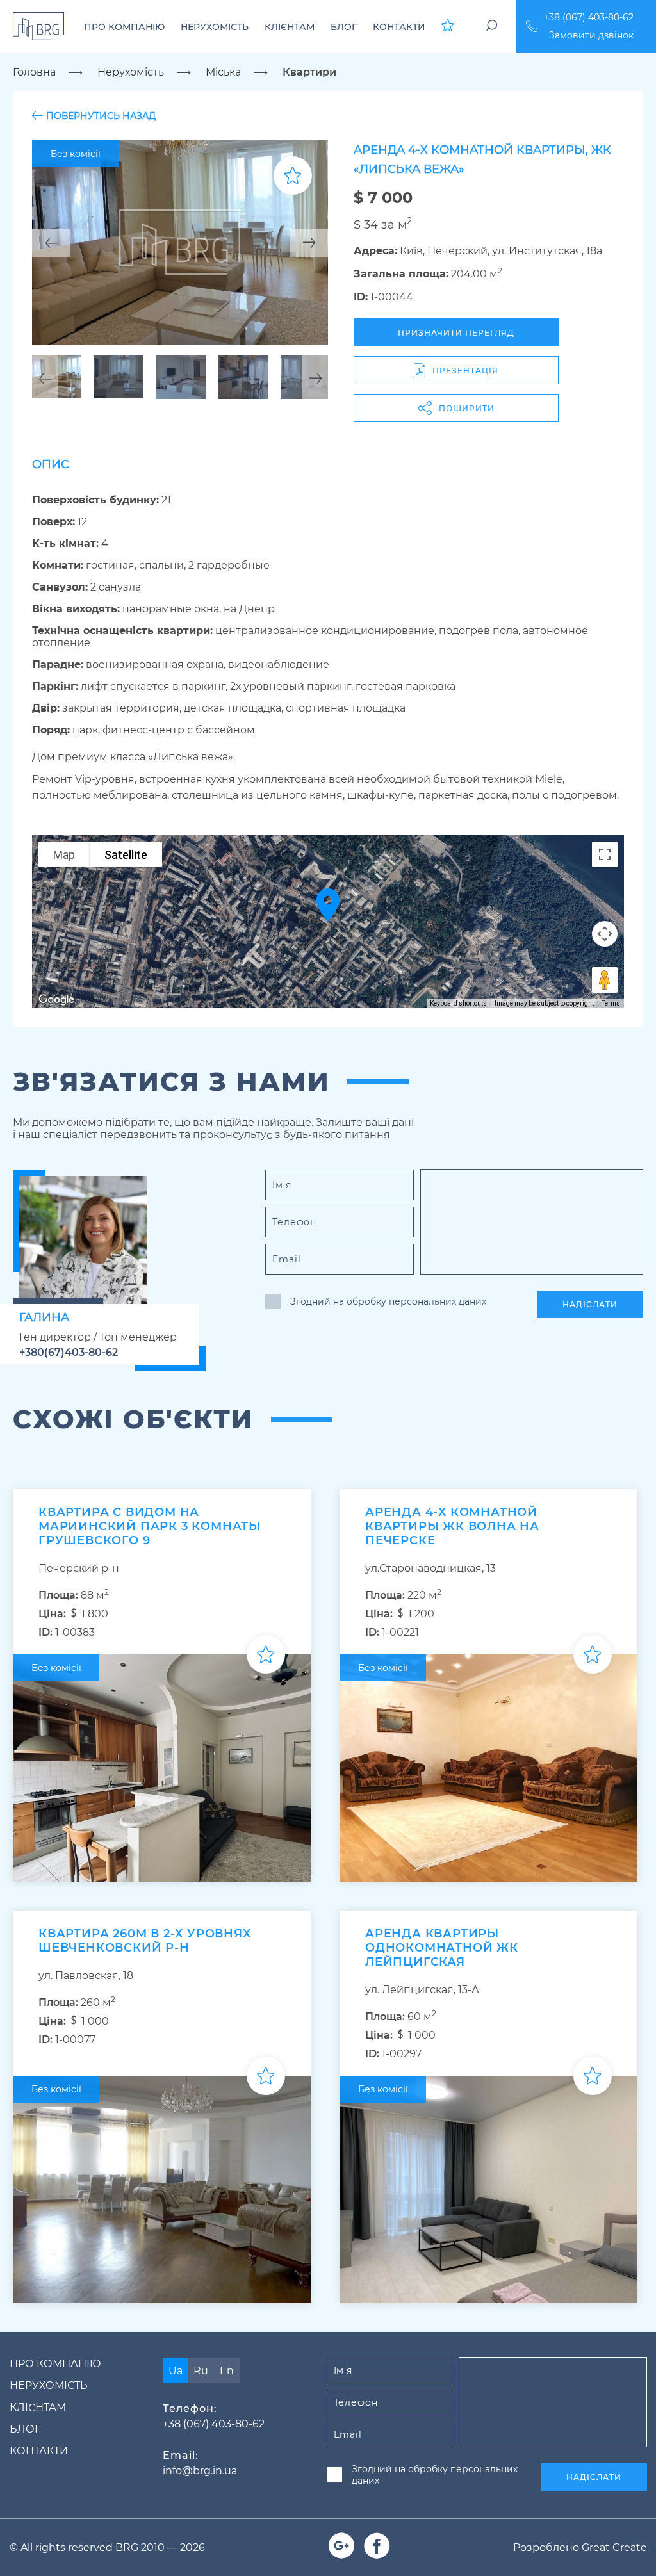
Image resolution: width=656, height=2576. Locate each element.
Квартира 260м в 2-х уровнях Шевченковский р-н (145, 1941)
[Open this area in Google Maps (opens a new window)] (56, 1000)
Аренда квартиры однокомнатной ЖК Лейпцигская (442, 1948)
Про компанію (55, 2364)
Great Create (614, 2547)
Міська (223, 72)
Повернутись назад (101, 116)
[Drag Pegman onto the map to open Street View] (605, 980)
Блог (25, 2429)
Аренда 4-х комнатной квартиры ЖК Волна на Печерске (452, 1526)
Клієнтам (38, 2407)
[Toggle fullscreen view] (605, 854)
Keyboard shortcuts (458, 1003)
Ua (176, 2371)
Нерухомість (131, 72)
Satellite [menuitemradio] (126, 855)
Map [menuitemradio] (64, 855)
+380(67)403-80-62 (69, 1352)
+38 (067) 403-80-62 (589, 17)
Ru (201, 2371)
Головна (34, 72)
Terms (611, 1003)
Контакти (39, 2451)
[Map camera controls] (605, 934)
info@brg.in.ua (200, 2471)
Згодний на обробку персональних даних (388, 1301)
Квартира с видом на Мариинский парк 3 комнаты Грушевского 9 (150, 1526)
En (227, 2371)
